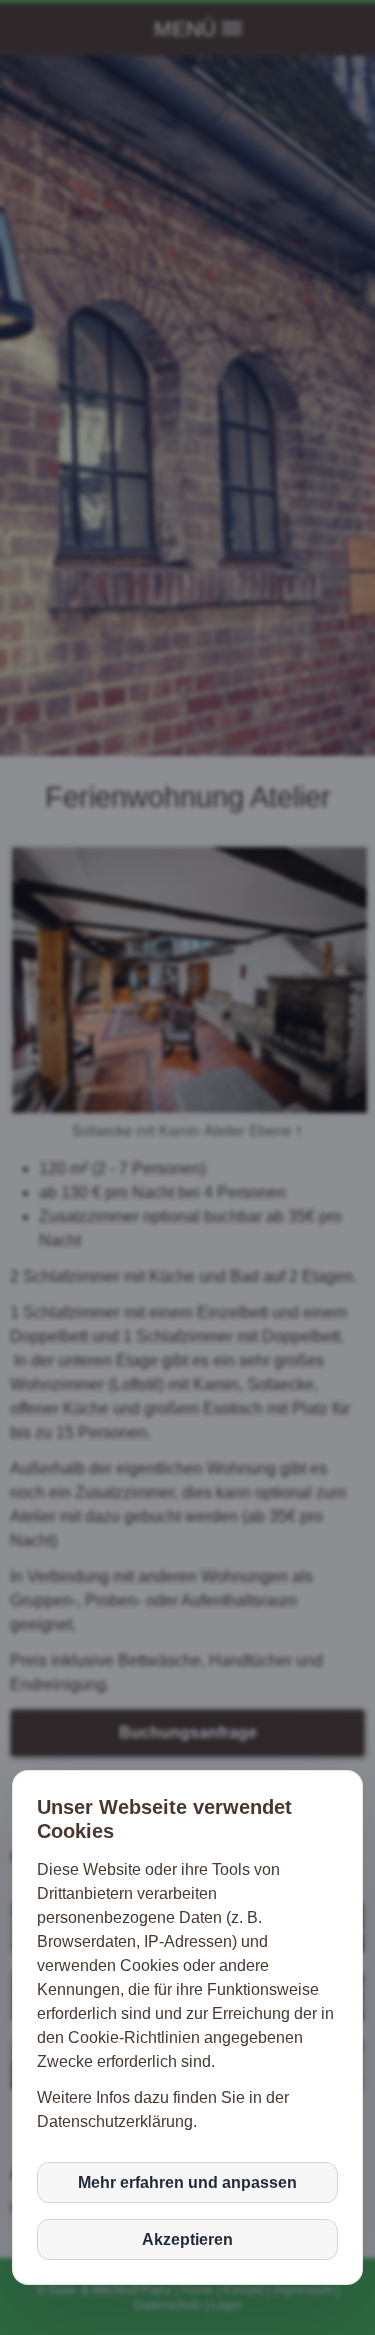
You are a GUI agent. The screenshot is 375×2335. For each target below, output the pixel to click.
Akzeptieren (187, 2239)
